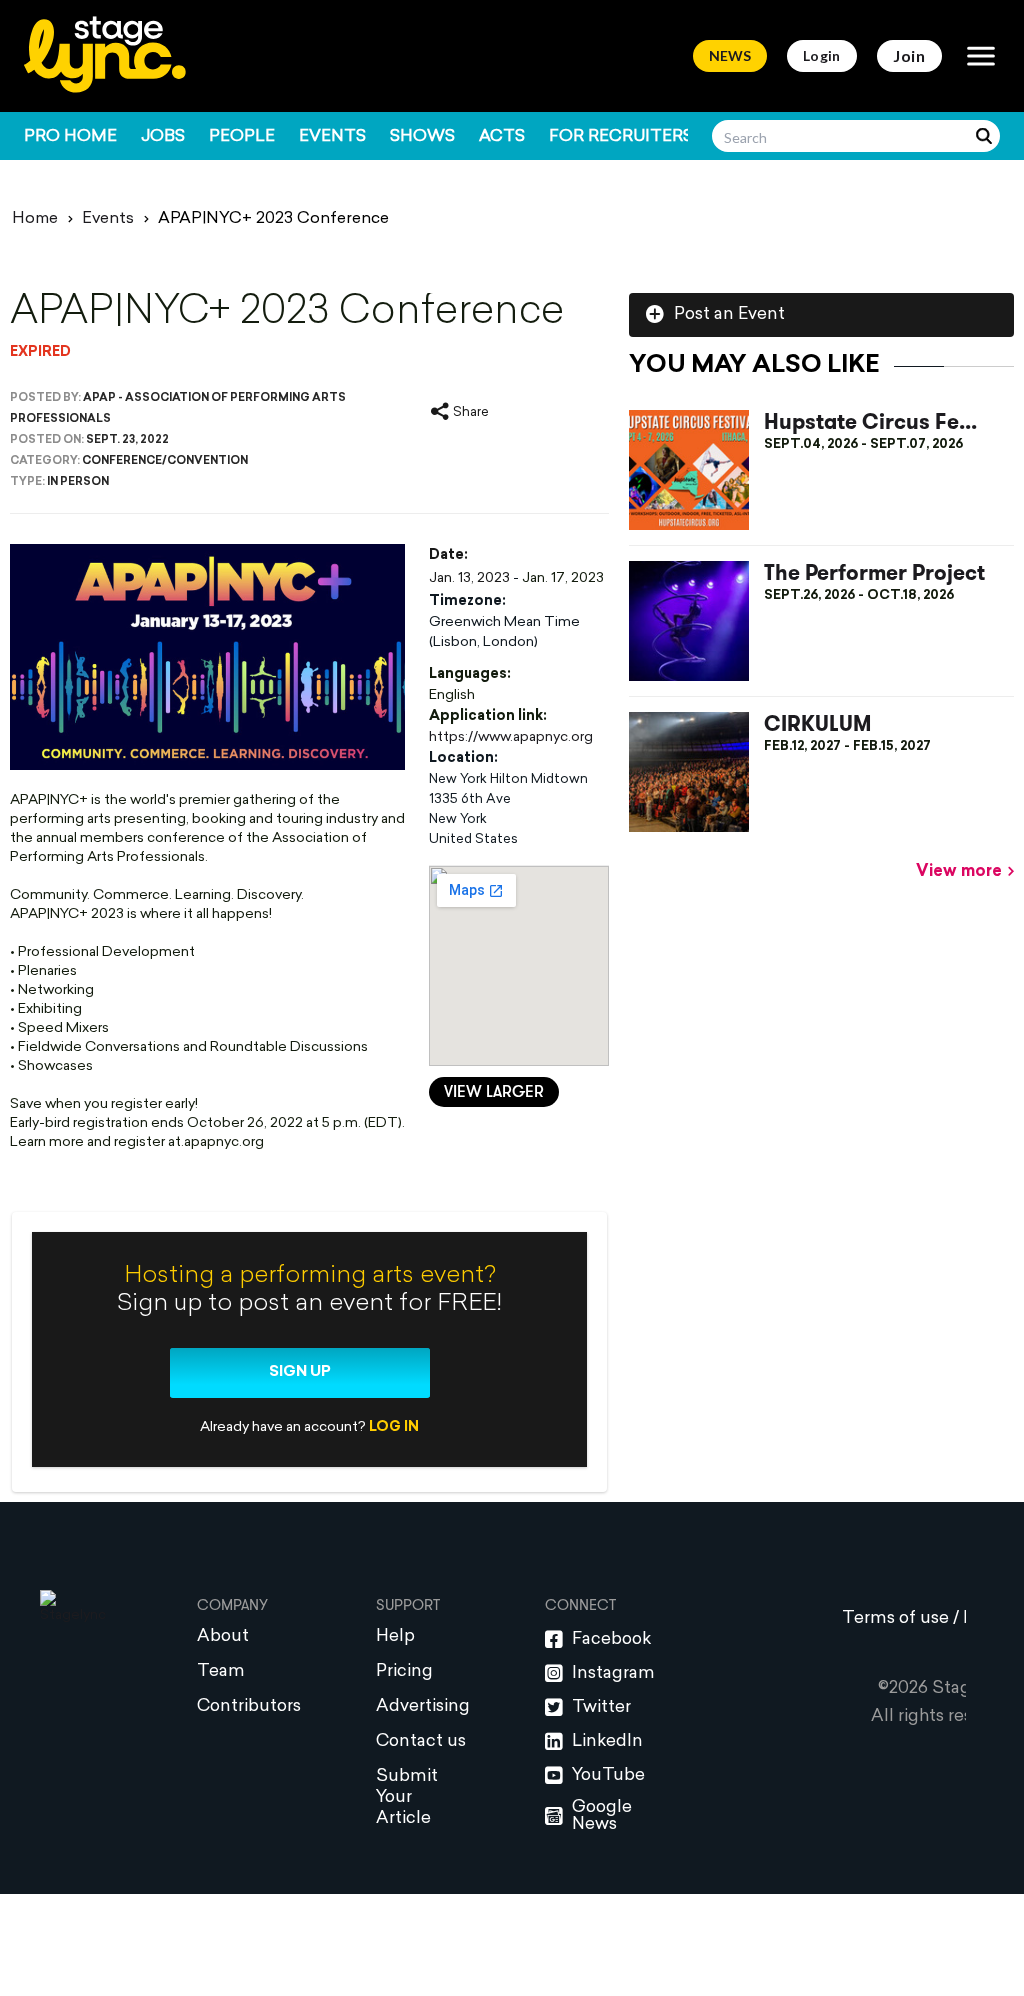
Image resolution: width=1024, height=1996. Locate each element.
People (242, 137)
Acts (502, 137)
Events (332, 137)
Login (822, 55)
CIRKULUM (817, 724)
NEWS (730, 55)
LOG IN (394, 1427)
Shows (422, 137)
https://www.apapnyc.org (511, 737)
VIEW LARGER (494, 1093)
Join (909, 55)
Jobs (163, 137)
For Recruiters (621, 137)
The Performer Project (874, 573)
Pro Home (70, 137)
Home (35, 219)
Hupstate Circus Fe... (870, 422)
